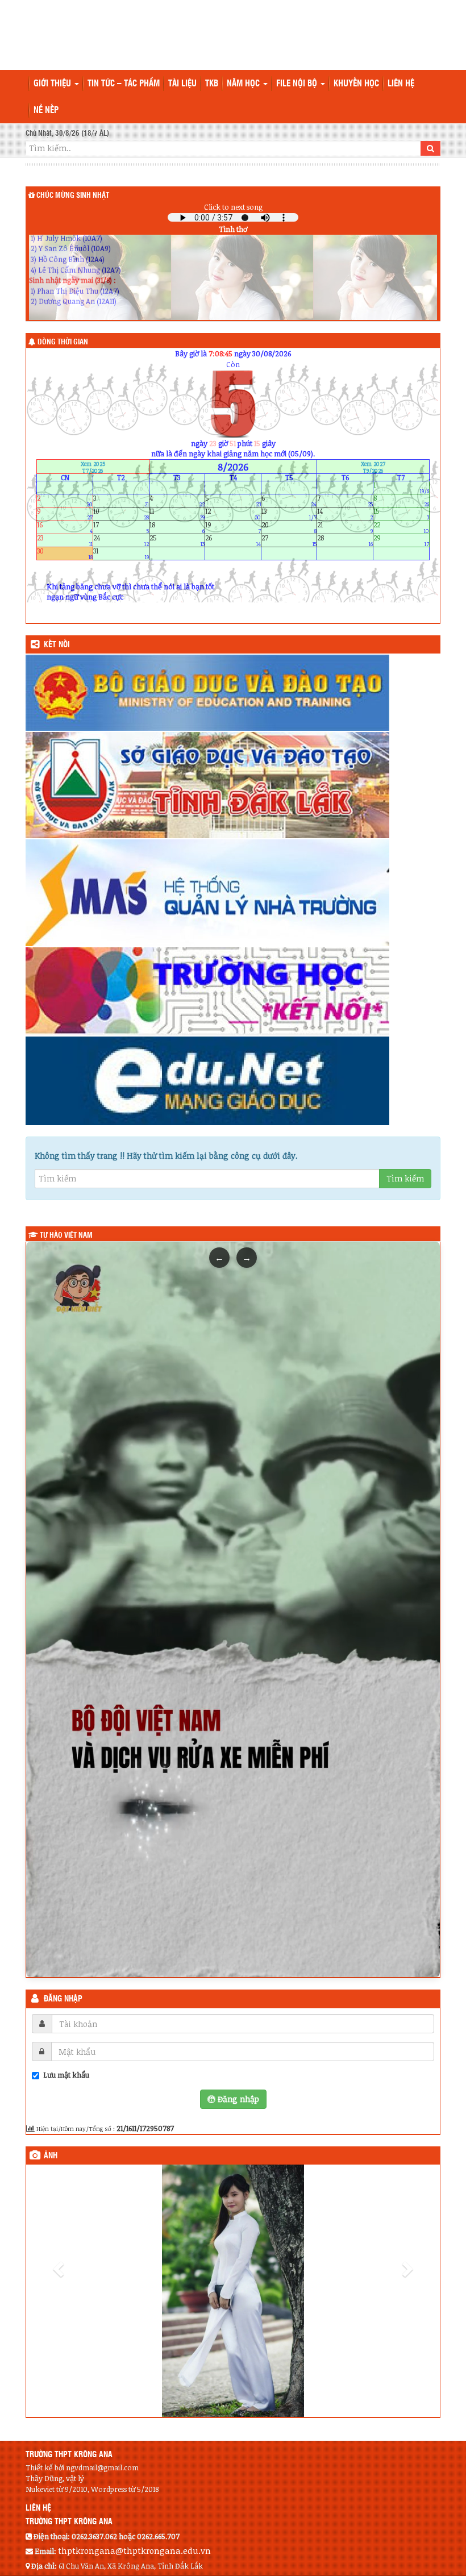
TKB (212, 84)
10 (121, 514)
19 (233, 527)
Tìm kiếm (405, 1178)
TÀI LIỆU (182, 84)
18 (177, 527)
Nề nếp (46, 111)
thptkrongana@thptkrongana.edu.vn (134, 2512)
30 (65, 554)
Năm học (244, 84)
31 (121, 554)
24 (121, 540)
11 (177, 514)
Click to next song (233, 207)
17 (121, 527)
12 (233, 514)
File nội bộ (298, 84)
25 (177, 540)
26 (233, 540)
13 (289, 514)
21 (345, 527)
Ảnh (51, 2156)
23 (65, 540)
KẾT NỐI (57, 645)
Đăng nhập (63, 1999)
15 (401, 514)
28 (345, 540)
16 (65, 527)
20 (289, 527)
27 (289, 540)
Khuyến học (356, 84)
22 (401, 527)
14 (345, 514)
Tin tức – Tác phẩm (124, 84)
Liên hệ (401, 84)
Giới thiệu (53, 84)
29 (401, 540)
